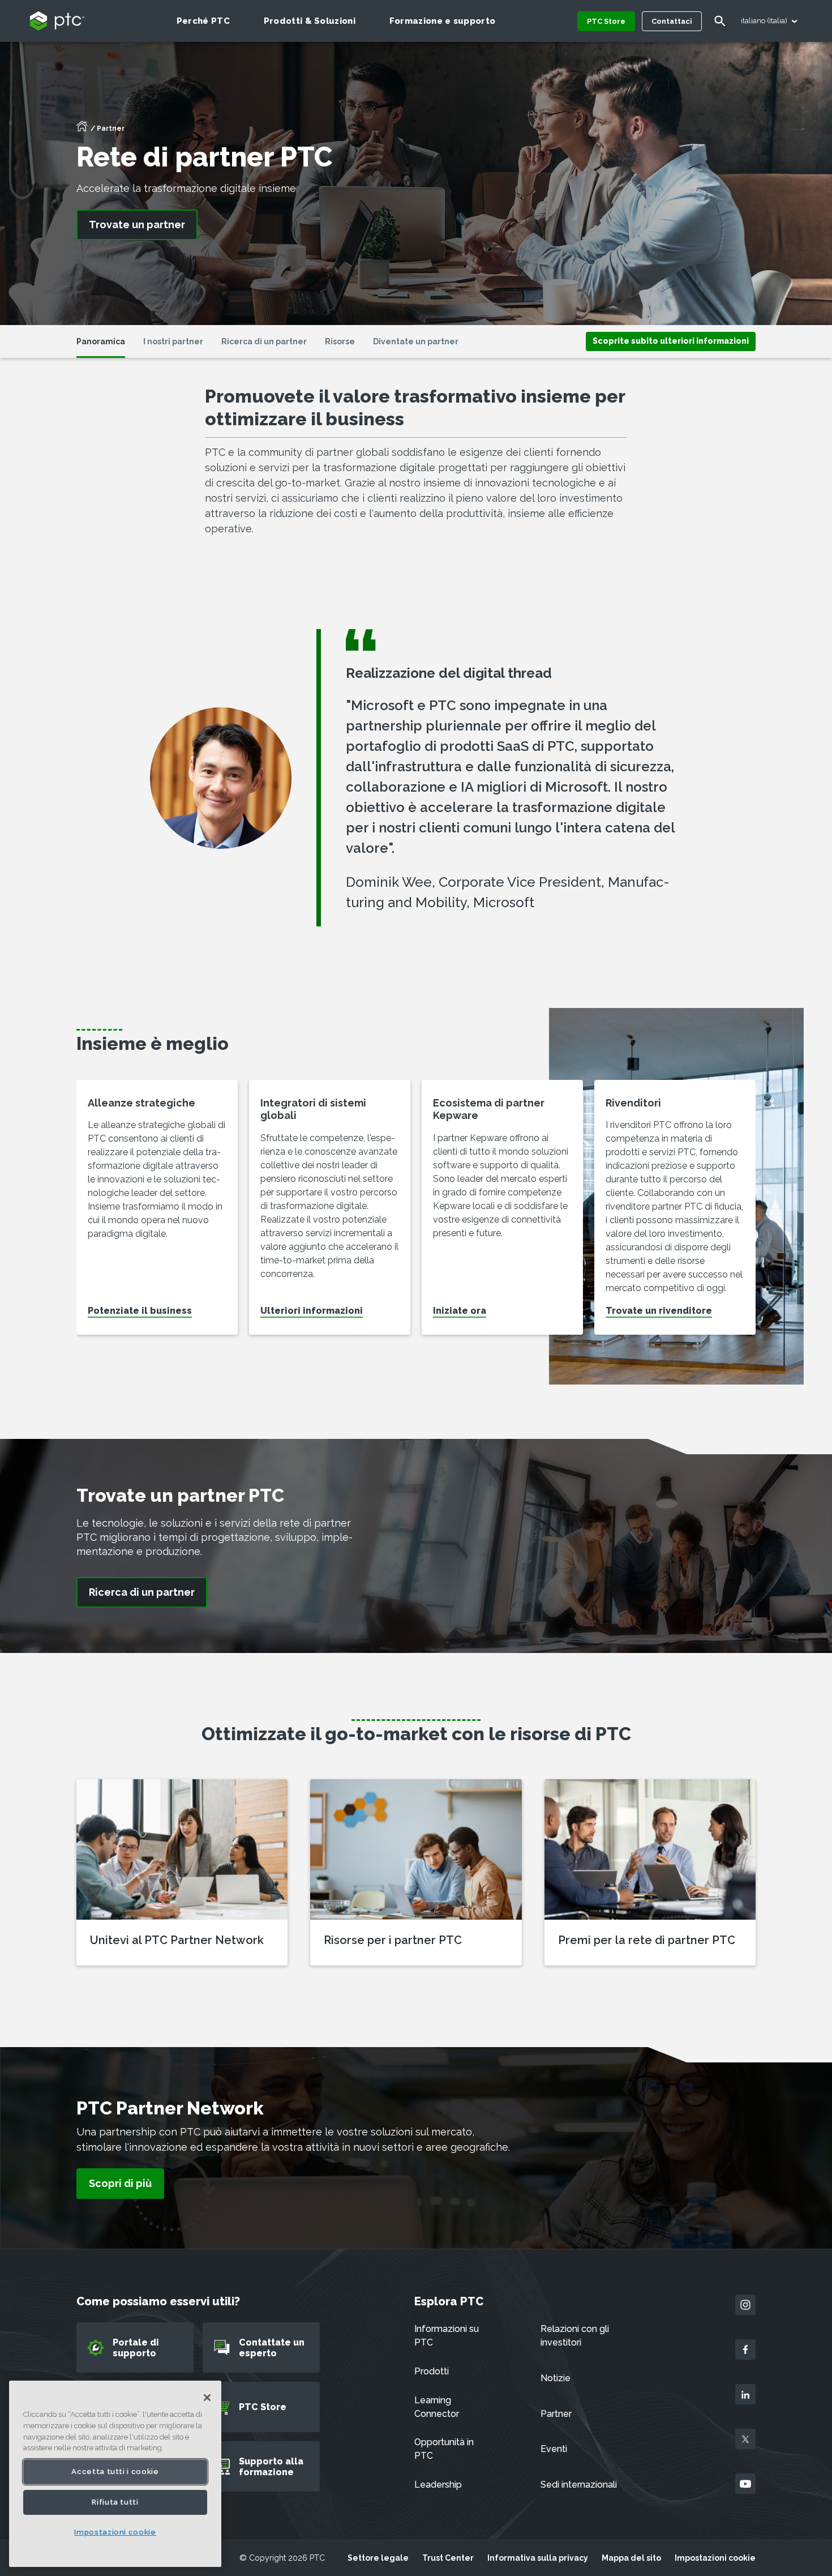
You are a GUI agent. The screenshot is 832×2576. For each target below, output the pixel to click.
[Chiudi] (207, 2398)
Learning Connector (437, 2407)
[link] (671, 341)
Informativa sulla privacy (538, 2558)
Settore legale (378, 2558)
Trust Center (448, 2558)
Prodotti (432, 2371)
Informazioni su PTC (447, 2336)
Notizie (556, 2378)
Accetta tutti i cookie (115, 2472)
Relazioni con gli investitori (575, 2336)
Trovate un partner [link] (137, 225)
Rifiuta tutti (115, 2502)
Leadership (438, 2485)
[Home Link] (82, 130)
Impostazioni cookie (715, 2558)
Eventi (554, 2449)
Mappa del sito (631, 2558)
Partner (556, 2414)
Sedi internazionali (579, 2485)
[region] (115, 2474)
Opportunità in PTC (444, 2449)
